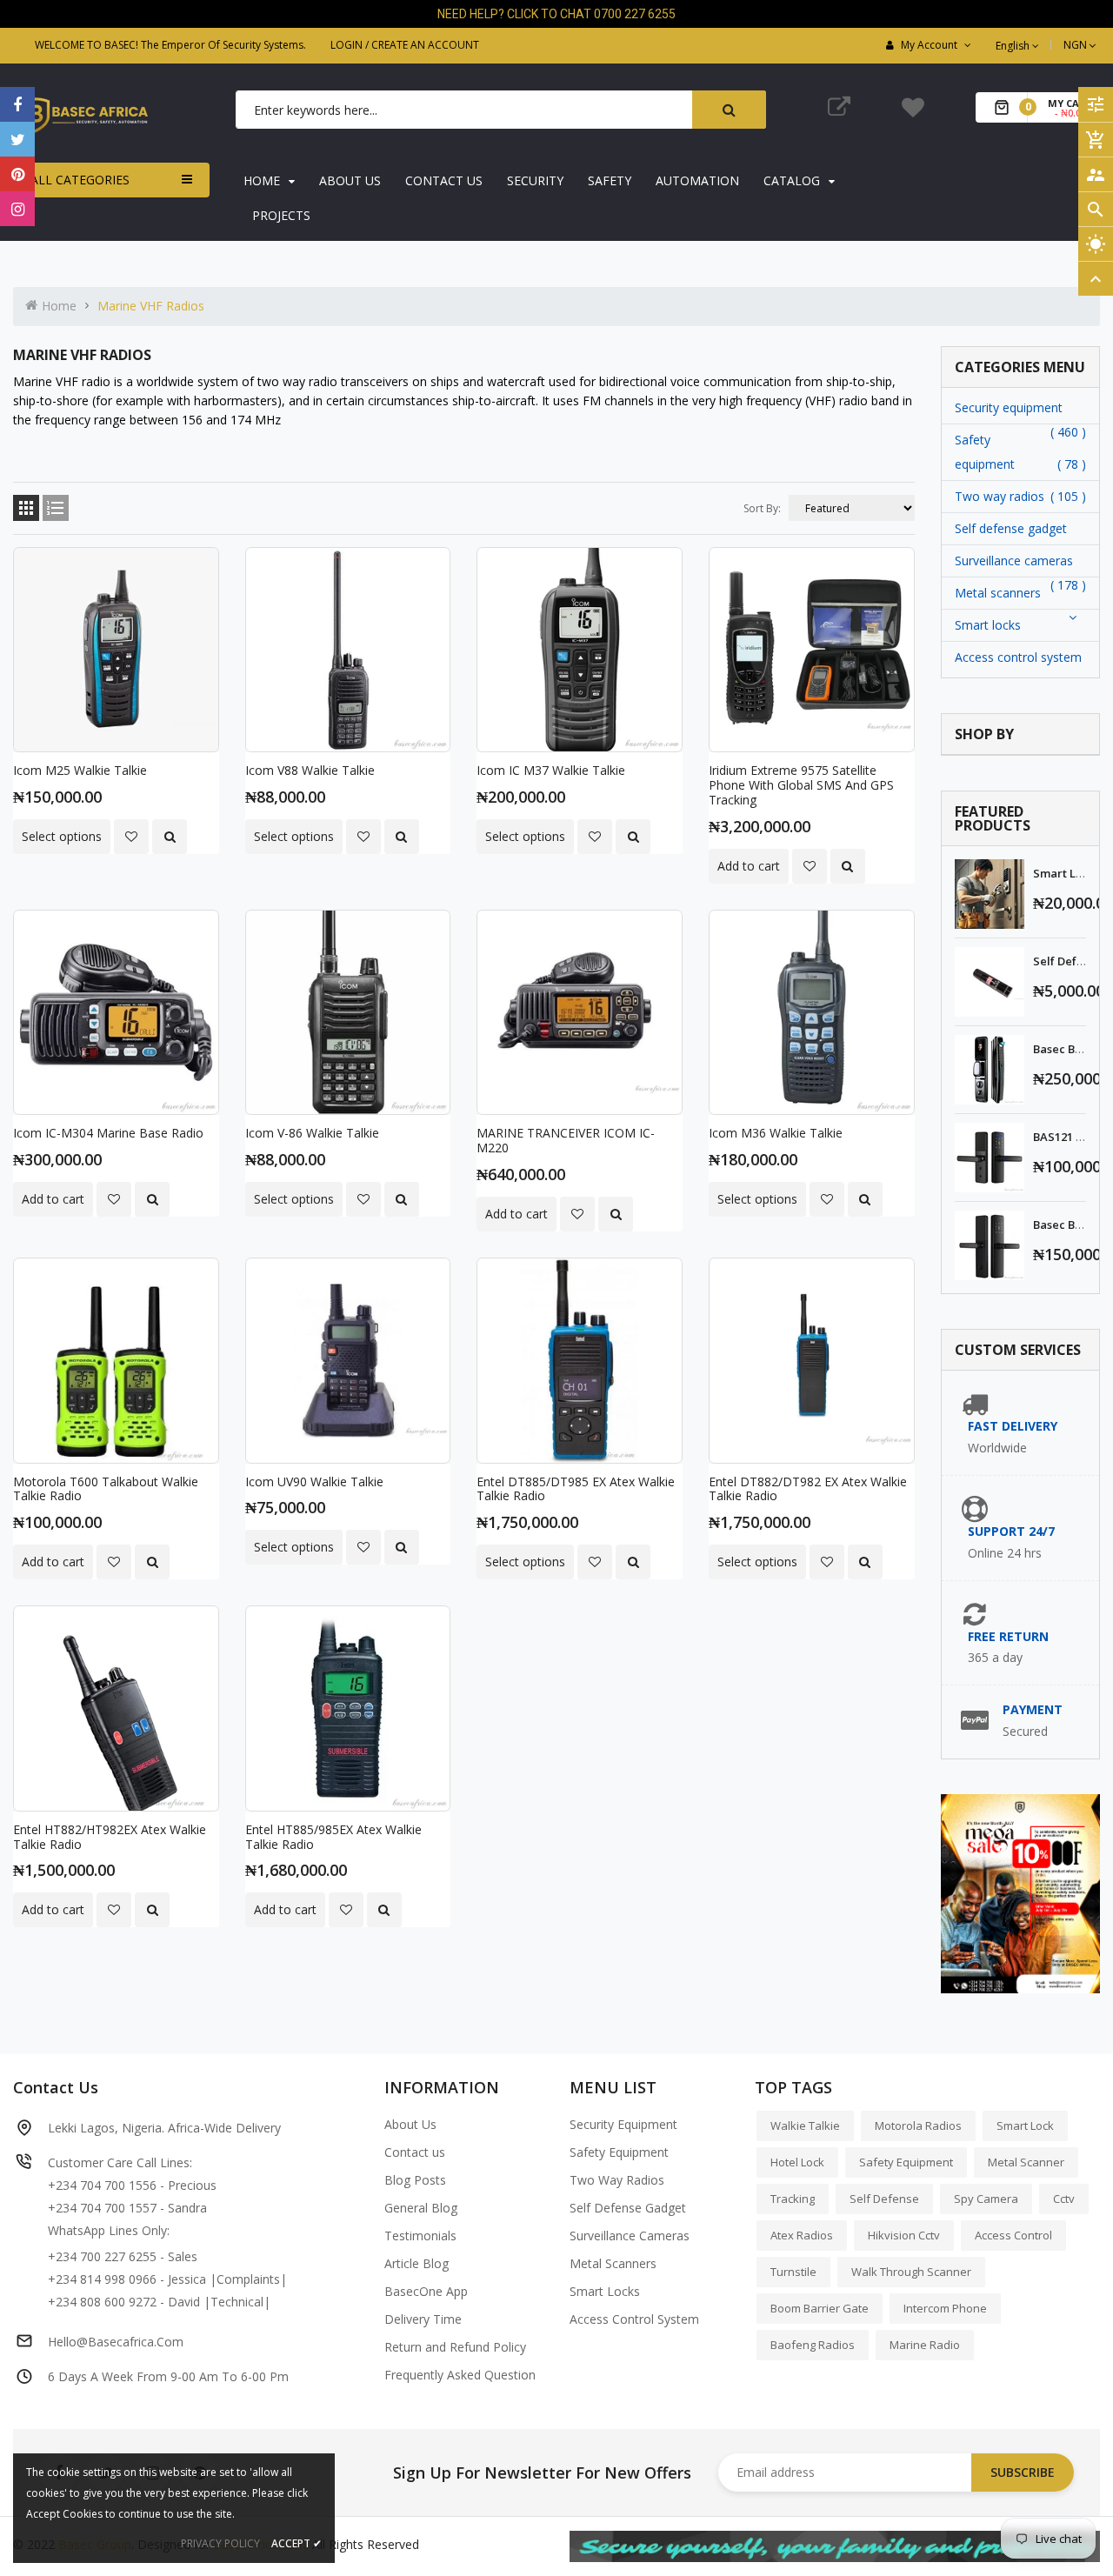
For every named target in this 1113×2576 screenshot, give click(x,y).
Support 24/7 (1011, 1531)
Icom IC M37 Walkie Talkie (551, 770)
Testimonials (420, 2236)
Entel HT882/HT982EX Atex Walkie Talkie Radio (110, 1837)
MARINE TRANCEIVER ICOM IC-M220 (566, 1140)
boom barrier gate (820, 2308)
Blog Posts (415, 2180)
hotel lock (797, 2162)
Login (347, 45)
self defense (884, 2199)
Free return (1008, 1636)
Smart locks (988, 625)
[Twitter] (17, 139)
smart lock (1025, 2126)
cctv (1064, 2199)
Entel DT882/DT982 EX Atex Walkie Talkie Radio (808, 1489)
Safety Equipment (619, 2152)
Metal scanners (998, 593)
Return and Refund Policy (455, 2347)
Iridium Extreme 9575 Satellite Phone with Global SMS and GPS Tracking (801, 785)
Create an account (425, 45)
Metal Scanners (613, 2263)
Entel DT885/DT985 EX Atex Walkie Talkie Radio (576, 1489)
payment (1033, 1709)
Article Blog (417, 2263)
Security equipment (1009, 407)
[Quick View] (170, 837)
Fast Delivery (1013, 1426)
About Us (410, 2124)
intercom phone (945, 2308)
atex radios (802, 2235)
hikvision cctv (904, 2235)
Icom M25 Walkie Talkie (80, 770)
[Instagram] (17, 209)
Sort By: (762, 508)
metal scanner (1026, 2162)
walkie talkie (805, 2126)
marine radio (925, 2345)
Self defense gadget (1011, 528)
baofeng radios (813, 2345)
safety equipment (906, 2162)
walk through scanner (911, 2272)
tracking (793, 2199)
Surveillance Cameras (630, 2236)
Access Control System (634, 2319)
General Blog (421, 2208)
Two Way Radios (617, 2180)
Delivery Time (423, 2319)
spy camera (986, 2199)
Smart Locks (605, 2291)
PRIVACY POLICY (220, 2543)
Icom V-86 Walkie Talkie (312, 1133)
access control (1013, 2235)
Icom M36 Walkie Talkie (776, 1133)
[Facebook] (17, 104)
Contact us (415, 2152)
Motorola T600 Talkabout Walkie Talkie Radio (106, 1489)
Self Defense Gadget (628, 2208)
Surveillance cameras (1014, 561)
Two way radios (1000, 496)
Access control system (1018, 657)
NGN (1081, 45)
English (1014, 46)
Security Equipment (623, 2124)
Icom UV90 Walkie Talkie (314, 1482)
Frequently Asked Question (460, 2375)
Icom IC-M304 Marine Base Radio (108, 1133)
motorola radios (918, 2126)
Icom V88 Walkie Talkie (310, 770)
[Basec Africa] (835, 2545)
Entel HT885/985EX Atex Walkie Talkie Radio (333, 1837)
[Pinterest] (17, 174)
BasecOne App (426, 2291)
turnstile (793, 2272)
